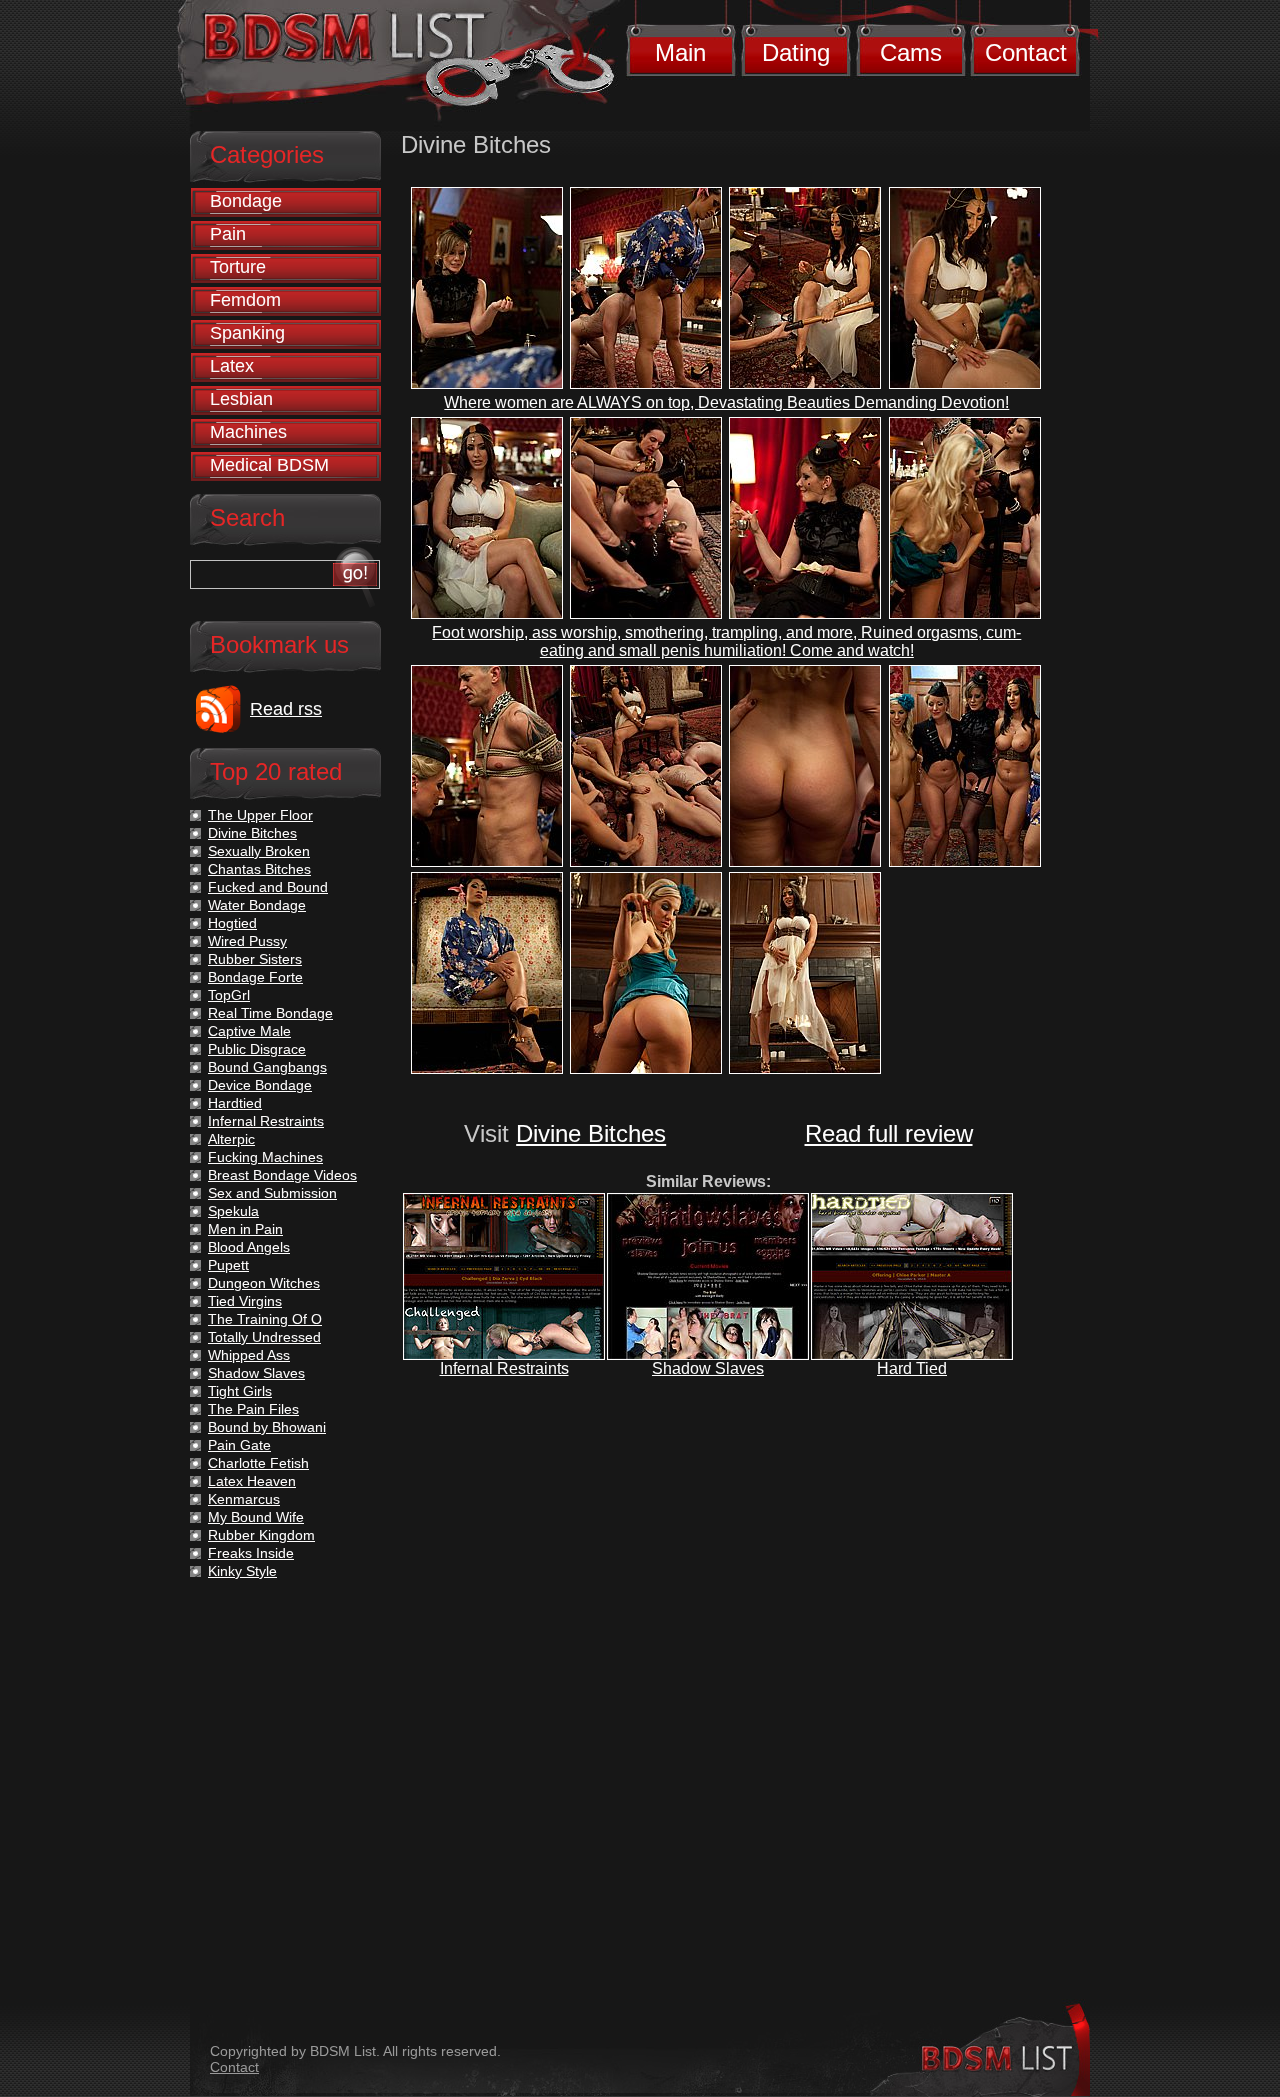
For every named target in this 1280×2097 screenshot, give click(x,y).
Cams (911, 52)
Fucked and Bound (268, 887)
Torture (238, 267)
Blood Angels (249, 1247)
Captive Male (249, 1031)
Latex (232, 366)
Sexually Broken (259, 851)
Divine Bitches (591, 1133)
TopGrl (229, 995)
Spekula (233, 1211)
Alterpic (231, 1139)
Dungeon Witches (264, 1283)
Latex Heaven (252, 1481)
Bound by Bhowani (267, 1427)
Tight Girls (240, 1391)
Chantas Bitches (259, 869)
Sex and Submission (272, 1193)
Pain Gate (239, 1445)
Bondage (246, 201)
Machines (248, 432)
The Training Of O (265, 1319)
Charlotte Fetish (258, 1463)
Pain (228, 234)
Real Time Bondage (270, 1013)
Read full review (889, 1133)
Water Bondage (257, 905)
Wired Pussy (247, 941)
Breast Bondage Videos (282, 1175)
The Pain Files (253, 1409)
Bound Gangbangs (267, 1067)
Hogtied (232, 923)
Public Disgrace (257, 1049)
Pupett (228, 1265)
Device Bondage (260, 1085)
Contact (1026, 52)
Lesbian (241, 399)
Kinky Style (242, 1571)
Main (680, 52)
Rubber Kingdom (261, 1535)
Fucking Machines (265, 1157)
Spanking (247, 333)
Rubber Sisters (255, 959)
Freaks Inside (251, 1553)
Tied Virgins (245, 1301)
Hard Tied (912, 1368)
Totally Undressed (264, 1337)
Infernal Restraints (504, 1368)
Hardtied (235, 1103)
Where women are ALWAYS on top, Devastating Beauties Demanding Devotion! (726, 402)
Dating (796, 52)
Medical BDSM (269, 465)
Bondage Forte (255, 977)
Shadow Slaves (708, 1368)
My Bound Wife (256, 1517)
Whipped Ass (249, 1355)
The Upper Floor (260, 815)
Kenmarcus (244, 1499)
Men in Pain (245, 1229)
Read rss (286, 709)
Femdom (245, 300)
